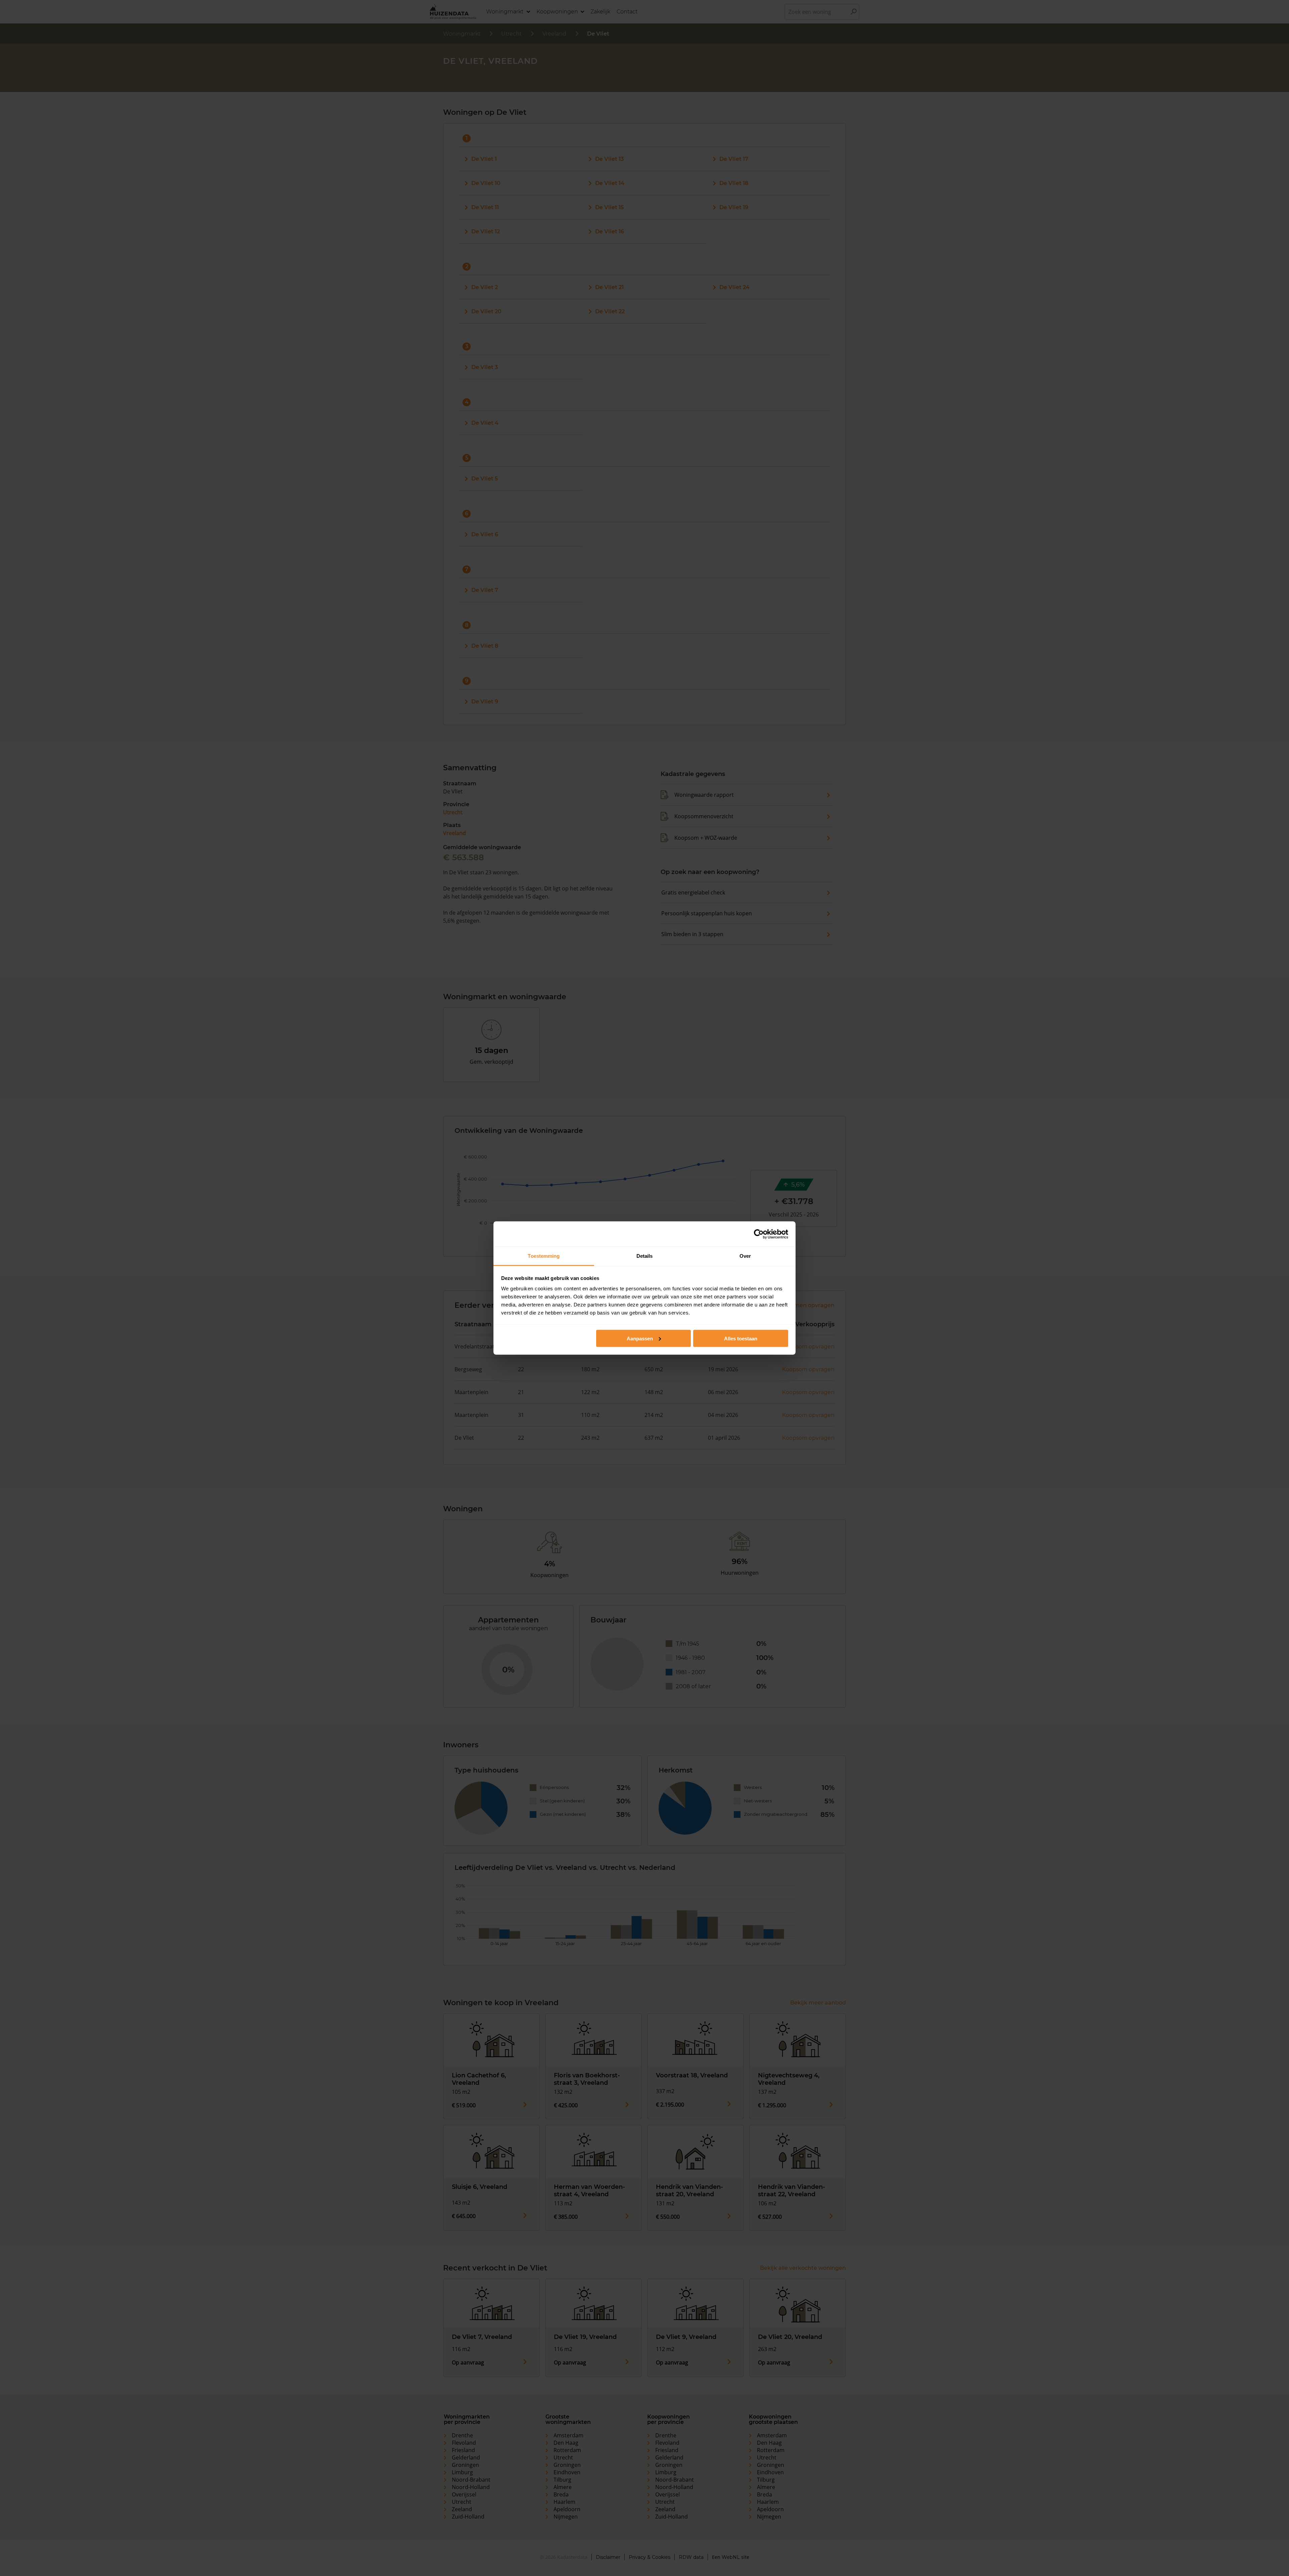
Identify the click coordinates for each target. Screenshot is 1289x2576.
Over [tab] (745, 1256)
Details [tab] (645, 1256)
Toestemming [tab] (544, 1256)
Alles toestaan (741, 1338)
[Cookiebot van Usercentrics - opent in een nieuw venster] (759, 1234)
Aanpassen (640, 1338)
